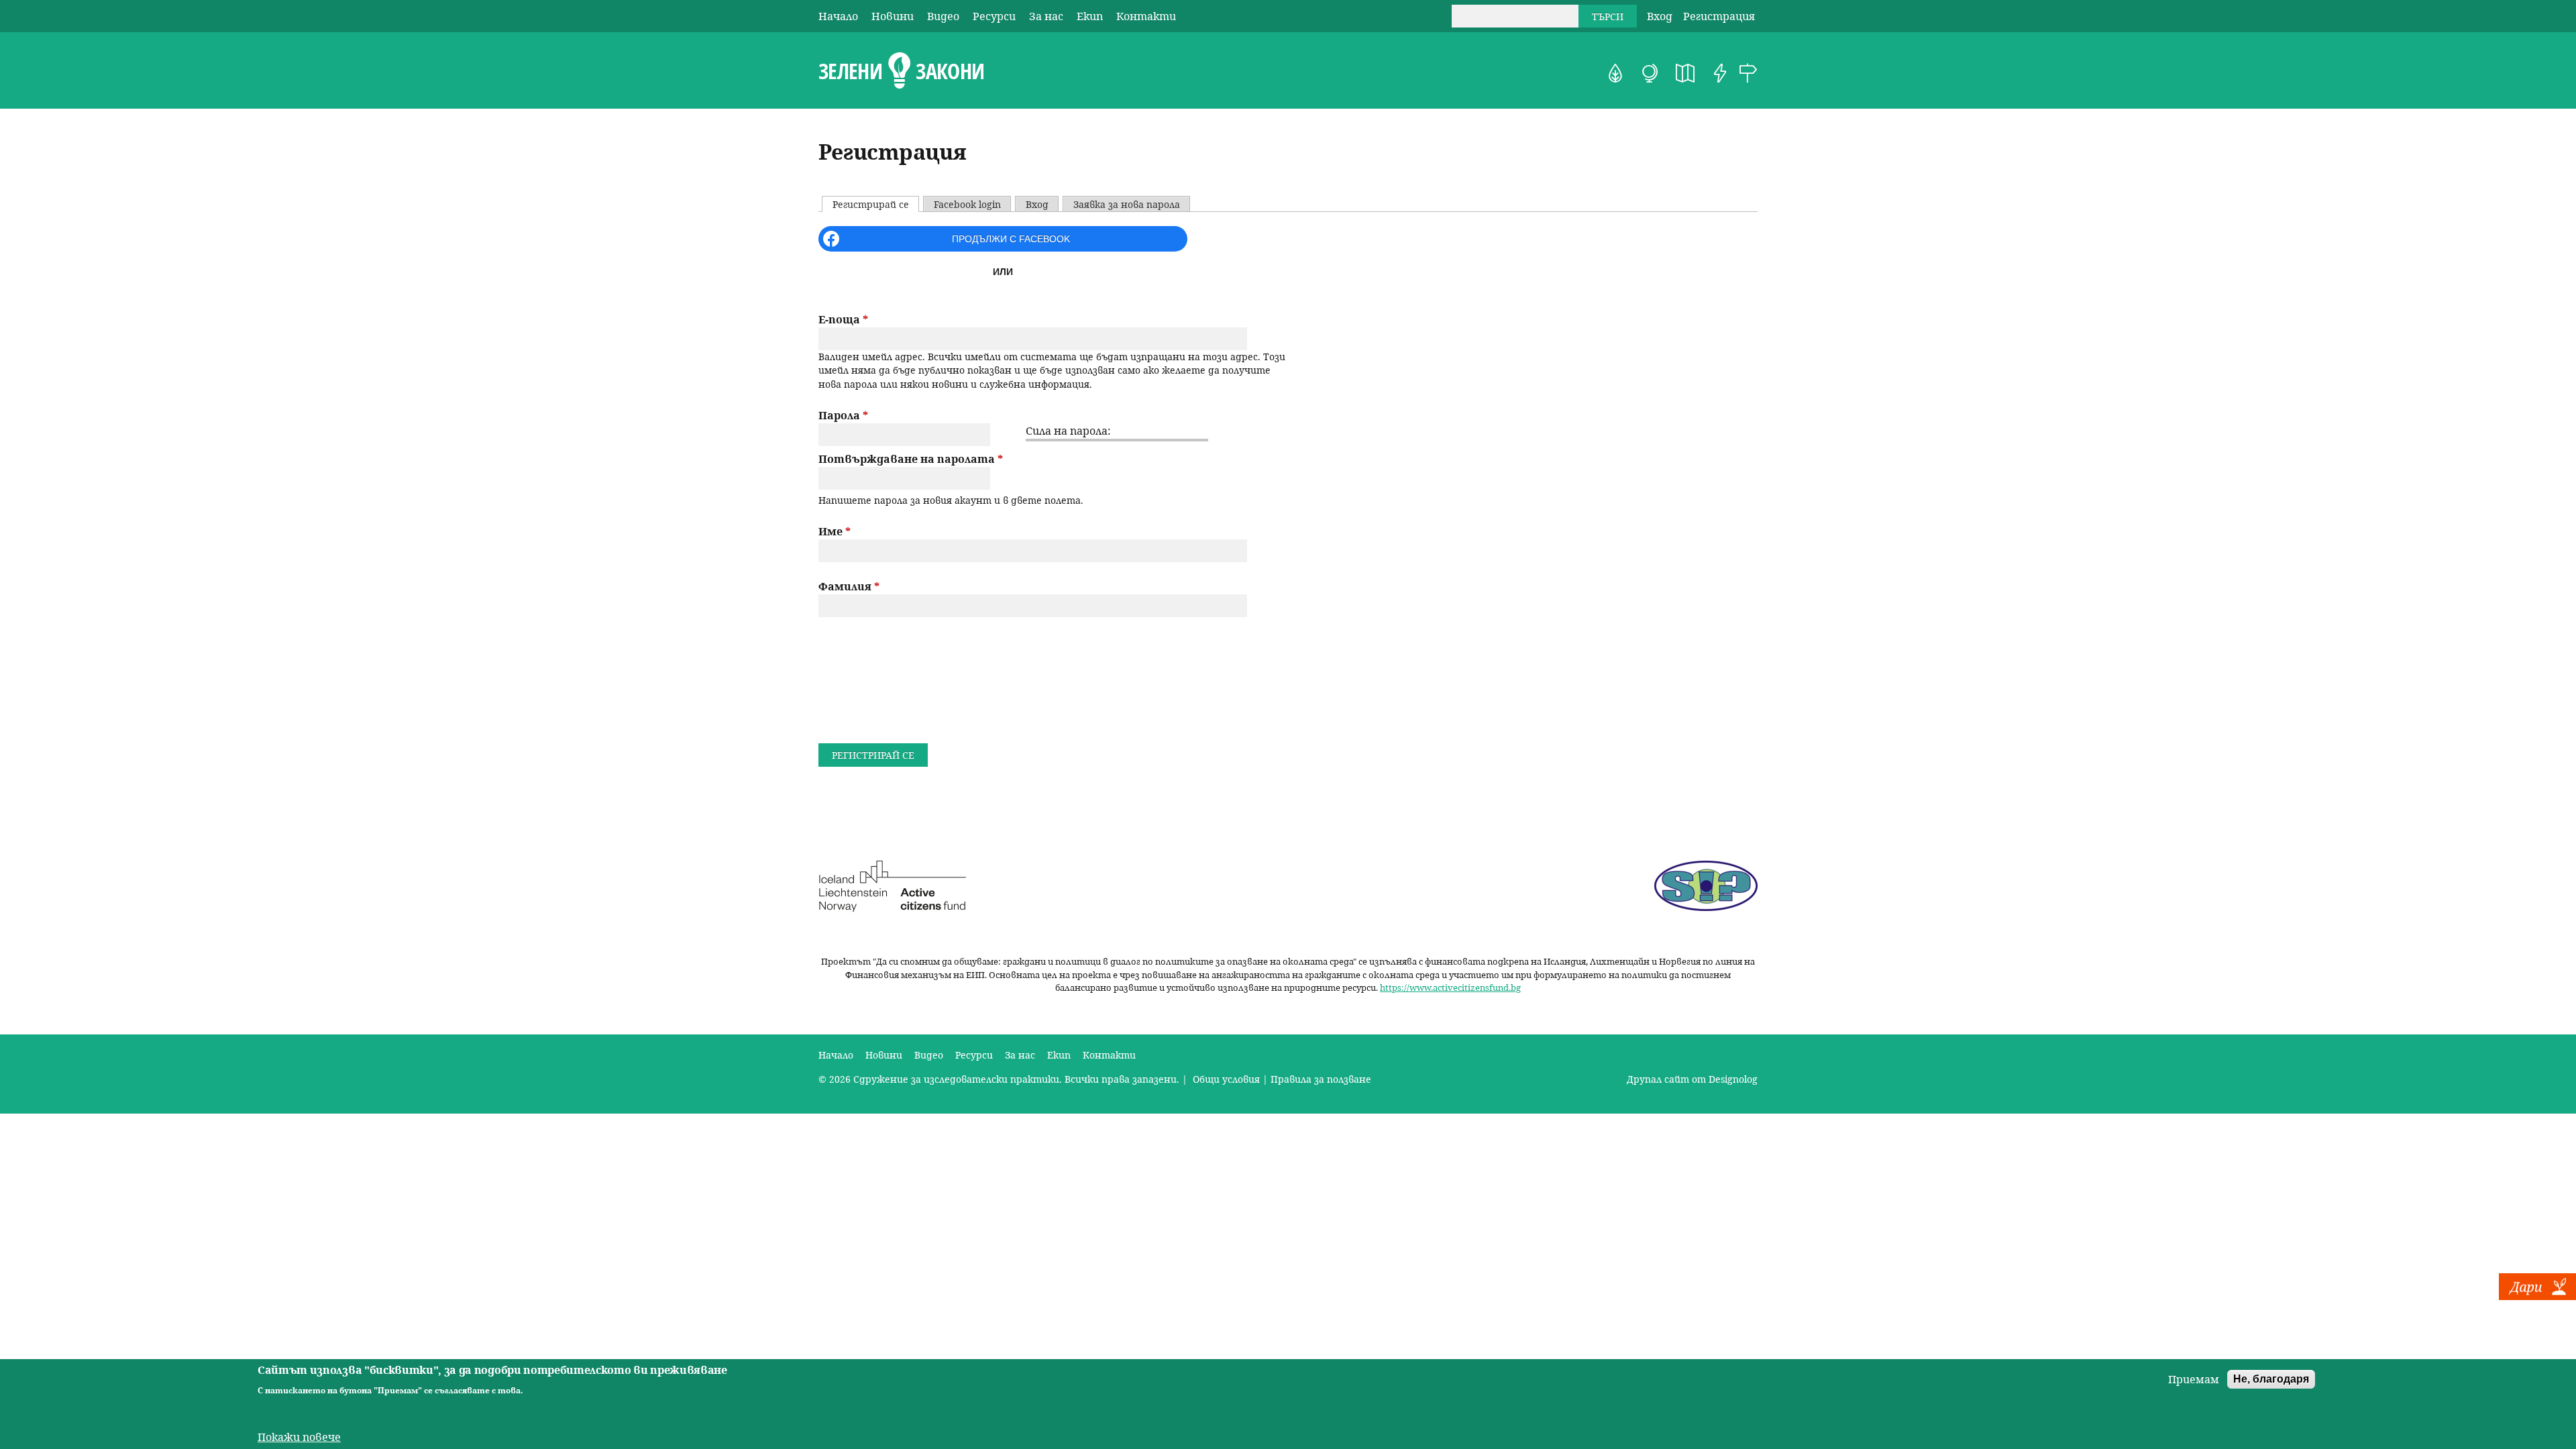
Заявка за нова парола (1127, 204)
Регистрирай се (875, 204)
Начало (838, 16)
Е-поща (843, 319)
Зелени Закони (901, 71)
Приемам (2194, 1379)
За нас (1046, 16)
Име (835, 531)
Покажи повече (299, 1437)
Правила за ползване (1321, 1079)
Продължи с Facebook (1011, 239)
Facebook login (967, 204)
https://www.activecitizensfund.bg (1450, 987)
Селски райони (1748, 73)
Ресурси (994, 16)
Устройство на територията (1685, 73)
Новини (893, 16)
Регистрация (1719, 16)
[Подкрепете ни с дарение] (2537, 1296)
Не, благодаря (2271, 1379)
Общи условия (1225, 1079)
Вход (1660, 16)
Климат (1650, 73)
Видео (943, 16)
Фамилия (849, 586)
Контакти (1146, 16)
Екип (1090, 16)
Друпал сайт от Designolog (1692, 1079)
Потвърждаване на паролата (911, 459)
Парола (843, 415)
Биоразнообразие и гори (1615, 73)
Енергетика (1720, 73)
